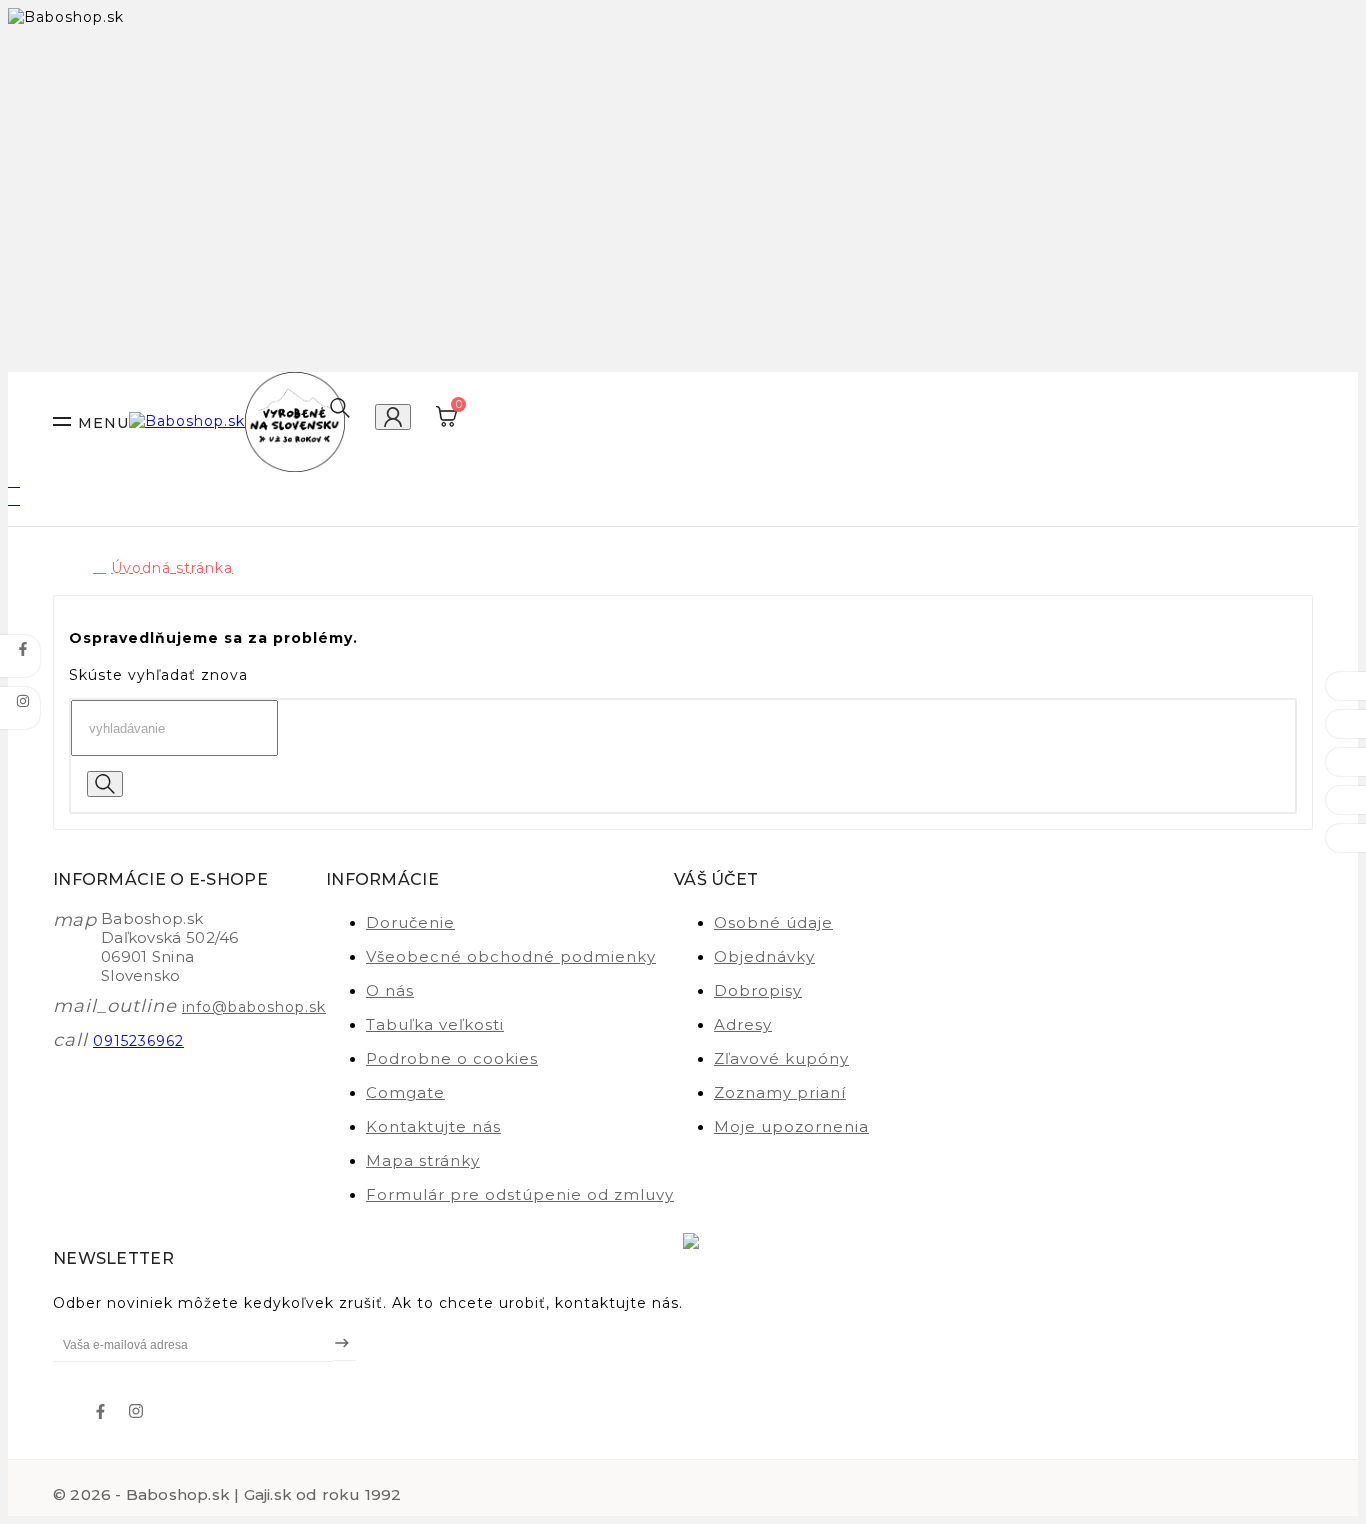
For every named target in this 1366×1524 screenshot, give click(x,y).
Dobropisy (758, 990)
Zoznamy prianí (780, 1092)
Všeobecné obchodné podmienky (511, 956)
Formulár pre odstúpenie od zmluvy (520, 1194)
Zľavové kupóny (781, 1058)
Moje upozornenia (791, 1126)
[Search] (105, 784)
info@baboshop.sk (254, 1007)
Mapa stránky (423, 1160)
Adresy (743, 1024)
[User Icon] (393, 417)
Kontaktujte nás (433, 1126)
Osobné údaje (773, 922)
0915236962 (138, 1041)
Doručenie (410, 922)
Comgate (405, 1092)
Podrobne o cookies (452, 1058)
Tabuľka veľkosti (435, 1024)
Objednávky (764, 956)
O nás (390, 990)
